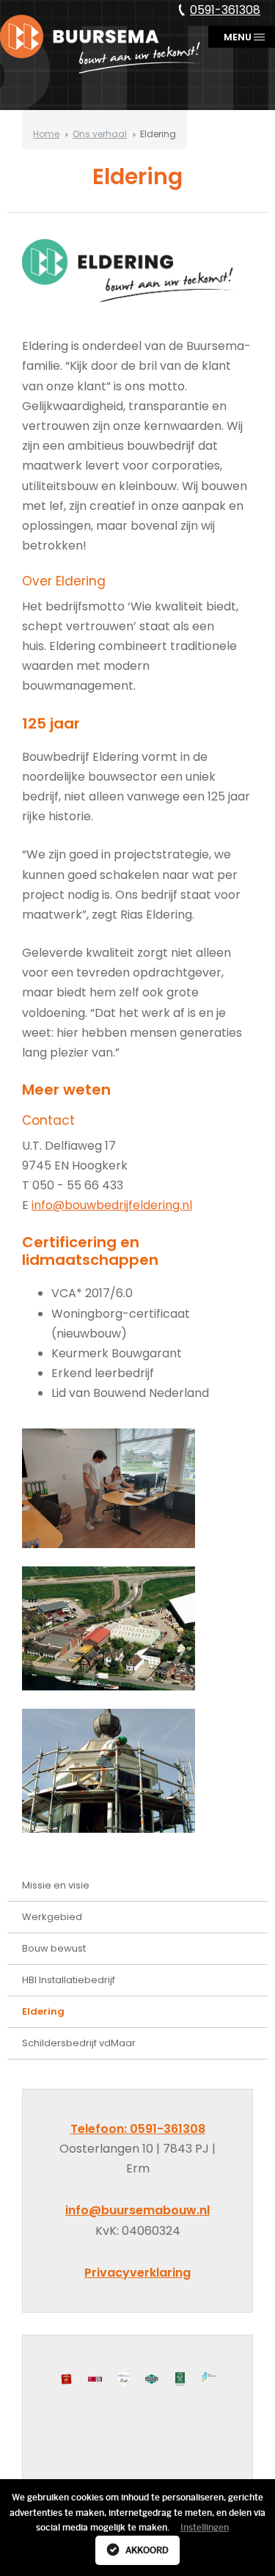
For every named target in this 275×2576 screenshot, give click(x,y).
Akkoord (146, 2550)
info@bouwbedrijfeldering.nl (112, 1205)
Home (46, 129)
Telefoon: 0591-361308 (138, 2129)
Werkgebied (52, 1917)
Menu (235, 41)
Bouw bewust (54, 1948)
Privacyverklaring (137, 2273)
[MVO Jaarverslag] (209, 2377)
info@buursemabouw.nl (137, 2210)
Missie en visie (56, 1885)
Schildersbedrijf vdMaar (79, 2043)
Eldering (43, 2011)
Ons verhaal (100, 129)
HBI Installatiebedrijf (69, 1980)
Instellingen (205, 2528)
